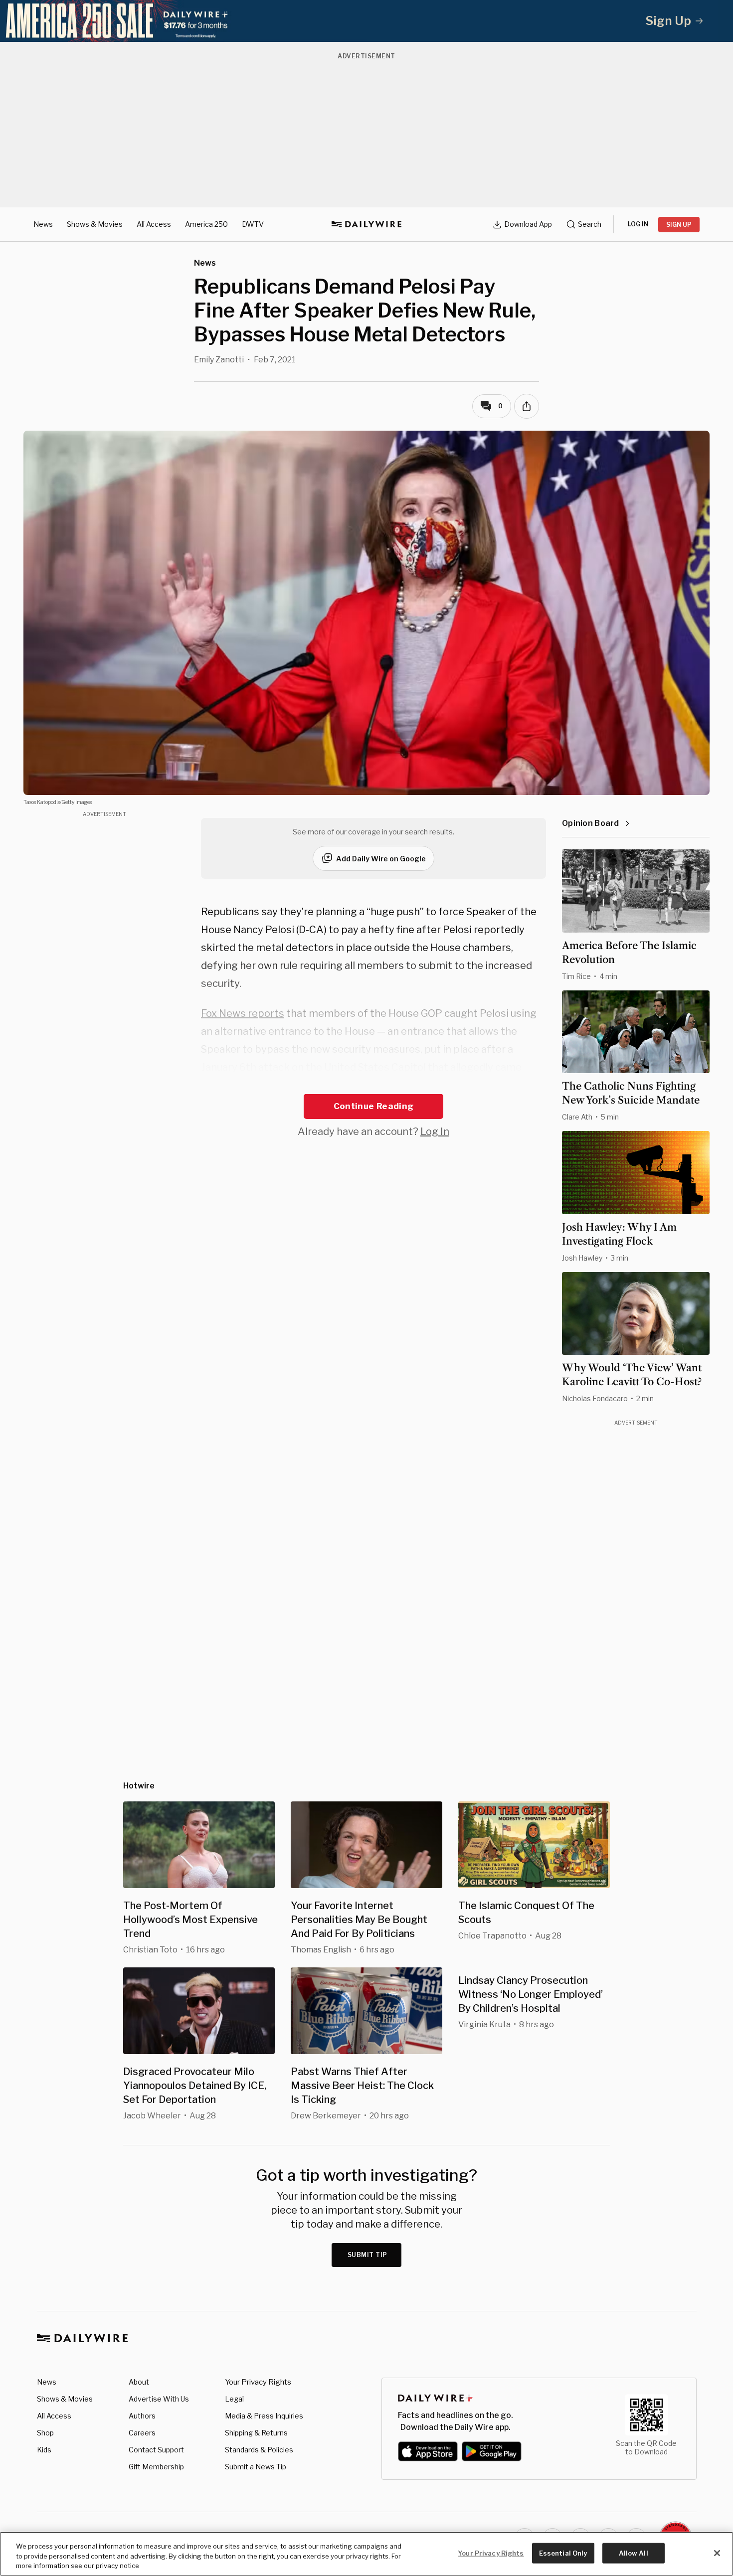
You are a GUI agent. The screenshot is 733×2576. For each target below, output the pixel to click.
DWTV (253, 224)
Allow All (634, 2553)
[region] (366, 2554)
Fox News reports (243, 1013)
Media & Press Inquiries (264, 2416)
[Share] (527, 406)
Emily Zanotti (219, 360)
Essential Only (563, 2553)
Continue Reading (373, 1106)
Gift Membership (156, 2467)
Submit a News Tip (256, 2467)
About (139, 2382)
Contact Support (156, 2450)
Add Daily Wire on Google (381, 859)
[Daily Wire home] (366, 224)
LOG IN (638, 224)
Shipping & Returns (256, 2433)
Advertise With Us (159, 2399)
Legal (234, 2399)
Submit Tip (367, 2255)
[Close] (717, 2553)
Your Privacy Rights (258, 2382)
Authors (142, 2416)
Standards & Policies (259, 2450)
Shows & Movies (95, 224)
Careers (142, 2433)
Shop (45, 2433)
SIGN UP (679, 225)
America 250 (206, 224)
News (43, 224)
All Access (154, 224)
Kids (44, 2450)
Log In (435, 1131)
